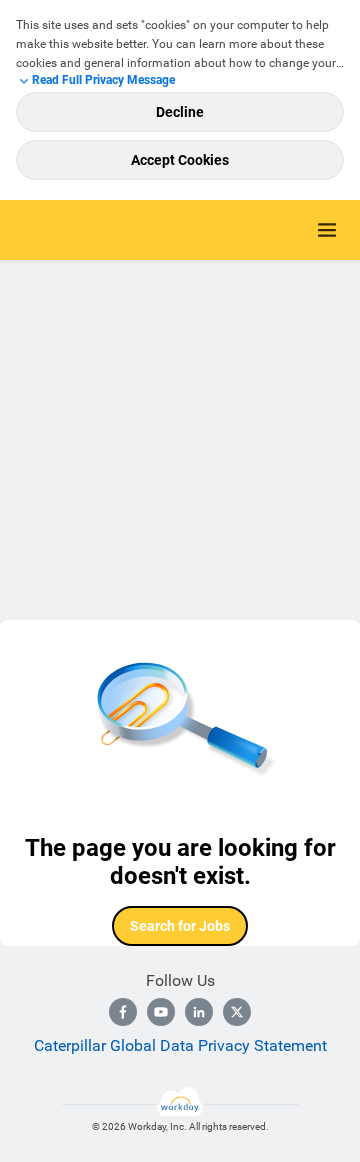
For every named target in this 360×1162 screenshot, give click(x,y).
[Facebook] (123, 1012)
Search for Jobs (180, 926)
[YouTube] (161, 1012)
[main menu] (327, 230)
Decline (180, 112)
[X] (237, 1012)
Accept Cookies (180, 160)
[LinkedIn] (199, 1012)
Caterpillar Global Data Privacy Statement (180, 1045)
